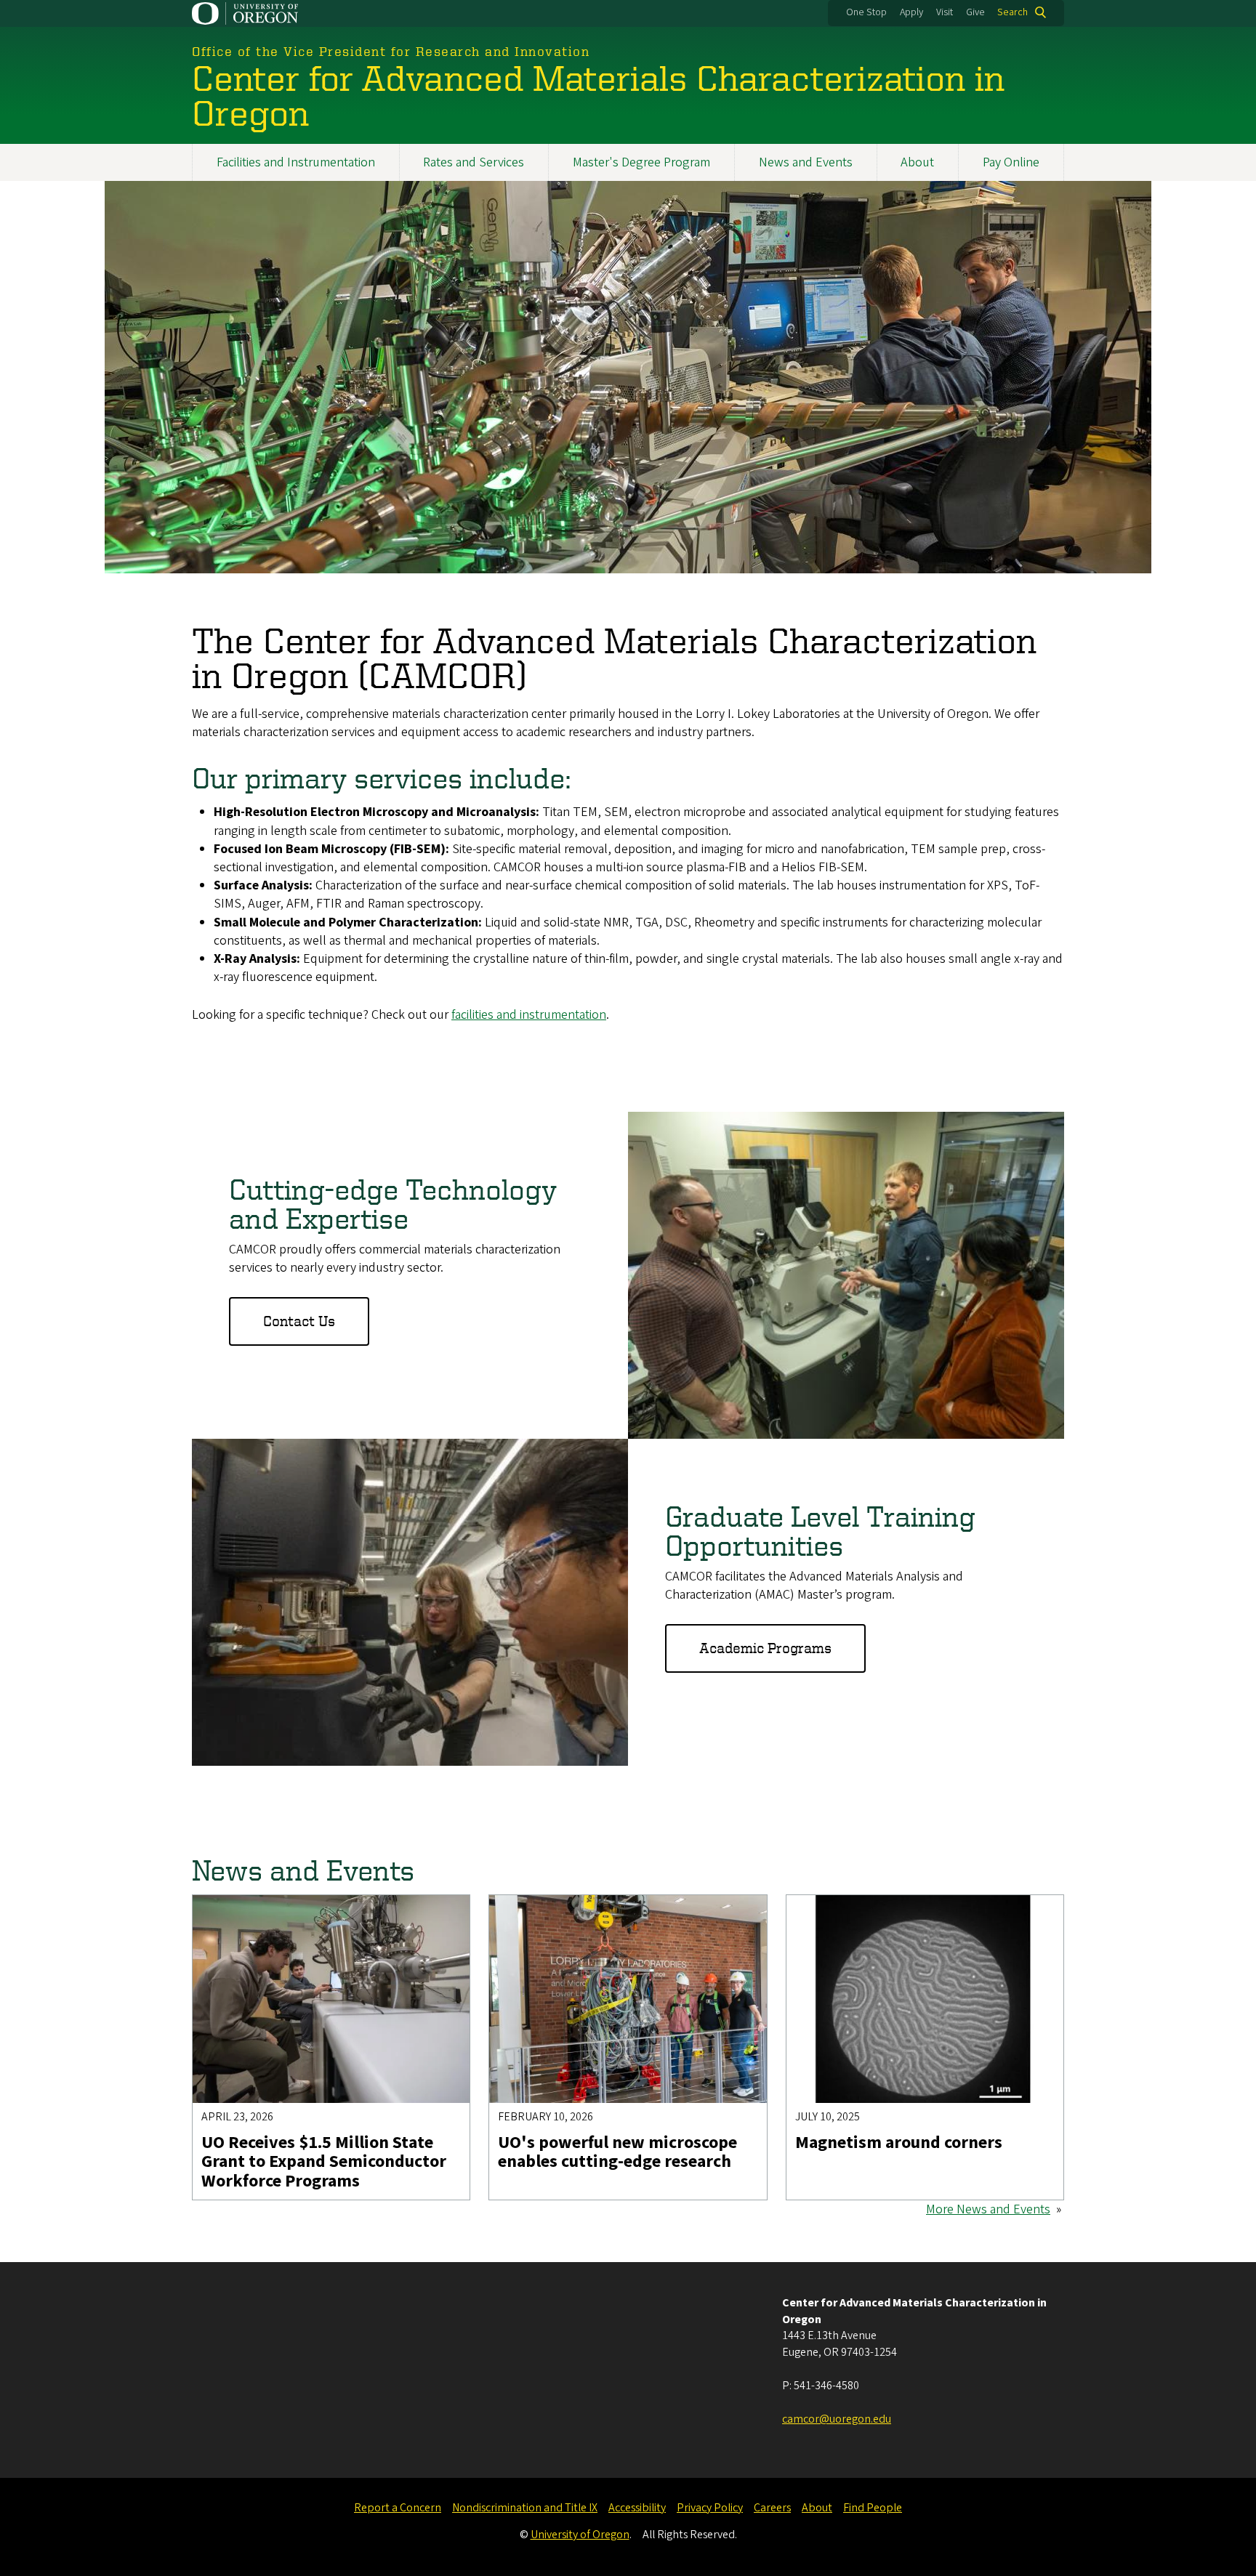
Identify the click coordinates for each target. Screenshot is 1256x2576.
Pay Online (1011, 162)
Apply (911, 12)
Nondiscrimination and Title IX (525, 2508)
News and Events (806, 162)
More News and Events (988, 2209)
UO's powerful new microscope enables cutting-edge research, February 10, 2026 (620, 1913)
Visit (945, 12)
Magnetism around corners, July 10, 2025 (898, 1904)
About (917, 162)
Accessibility (637, 2508)
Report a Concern (398, 2508)
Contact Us (299, 1321)
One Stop (866, 12)
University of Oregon (580, 2535)
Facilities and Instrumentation (296, 162)
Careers (772, 2508)
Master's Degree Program (641, 162)
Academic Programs (765, 1648)
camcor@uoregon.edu (837, 2419)
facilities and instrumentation (529, 1015)
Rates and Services (474, 162)
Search (1013, 12)
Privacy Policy (710, 2508)
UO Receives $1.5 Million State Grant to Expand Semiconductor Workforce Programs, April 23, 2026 (331, 1913)
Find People (873, 2508)
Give (975, 12)
